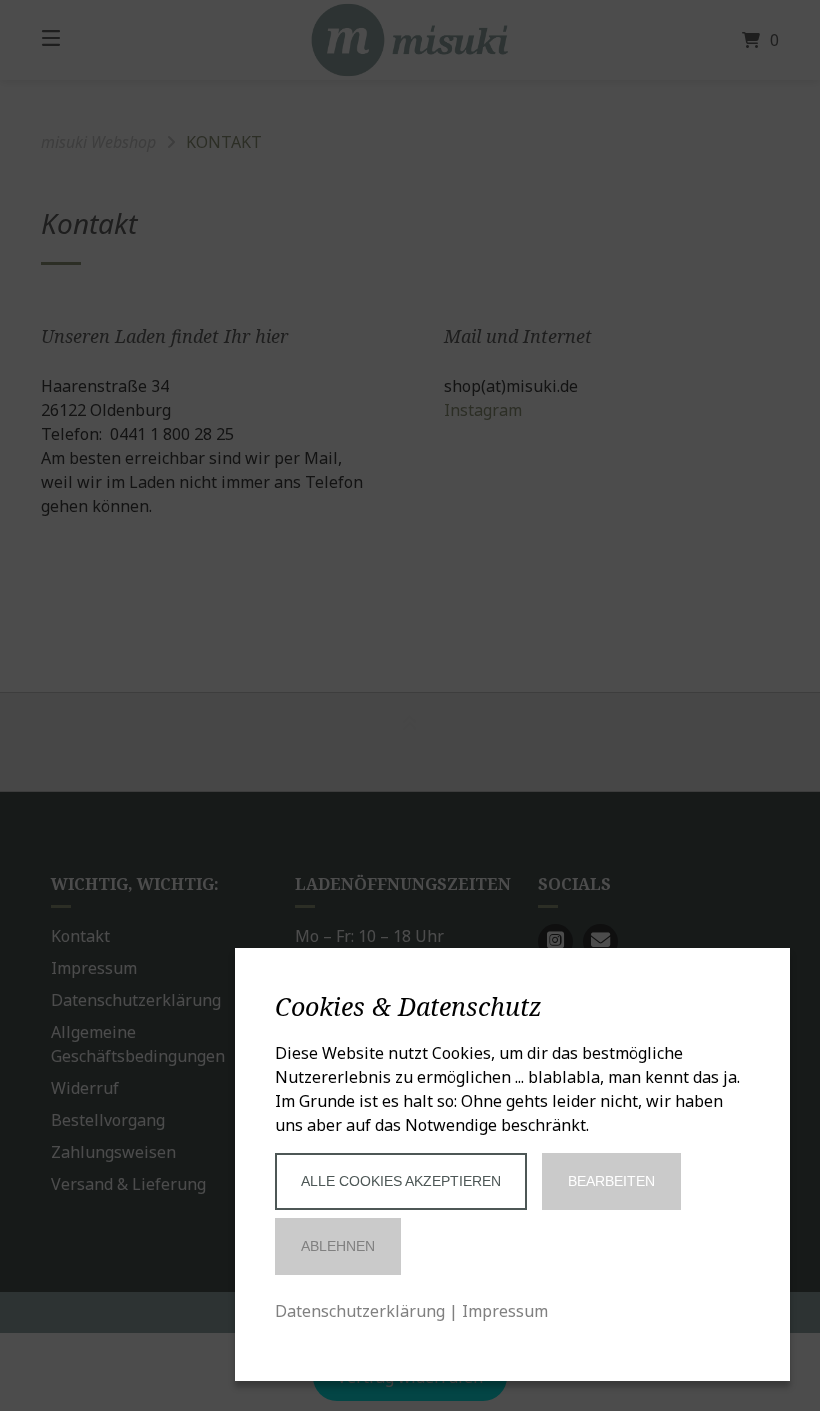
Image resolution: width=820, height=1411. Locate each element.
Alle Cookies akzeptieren (401, 1181)
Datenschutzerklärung (360, 1311)
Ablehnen (338, 1246)
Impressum (505, 1311)
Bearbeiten (611, 1181)
